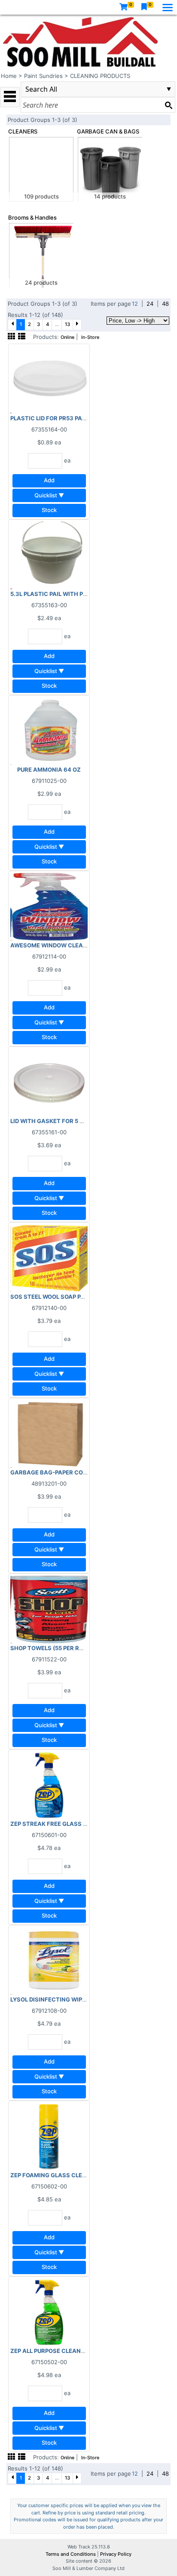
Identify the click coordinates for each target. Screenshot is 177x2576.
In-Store (90, 337)
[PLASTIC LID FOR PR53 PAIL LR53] (49, 379)
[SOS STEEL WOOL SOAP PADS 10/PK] (49, 1257)
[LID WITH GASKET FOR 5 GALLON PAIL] (49, 1082)
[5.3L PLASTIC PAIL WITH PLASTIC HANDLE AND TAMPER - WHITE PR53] (49, 555)
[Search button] (168, 105)
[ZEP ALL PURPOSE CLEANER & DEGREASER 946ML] (49, 2312)
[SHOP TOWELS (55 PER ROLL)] (49, 1609)
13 (67, 324)
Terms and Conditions (71, 2554)
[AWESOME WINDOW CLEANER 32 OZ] (49, 906)
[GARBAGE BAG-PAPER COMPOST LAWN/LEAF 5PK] (49, 1433)
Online (67, 337)
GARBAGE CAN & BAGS (108, 131)
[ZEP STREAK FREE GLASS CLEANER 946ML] (49, 1785)
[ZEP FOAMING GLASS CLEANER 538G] (49, 2136)
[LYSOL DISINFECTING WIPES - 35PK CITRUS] (49, 1960)
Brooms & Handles (32, 217)
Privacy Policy (116, 2554)
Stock (49, 510)
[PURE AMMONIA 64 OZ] (49, 730)
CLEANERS (23, 131)
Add (49, 480)
